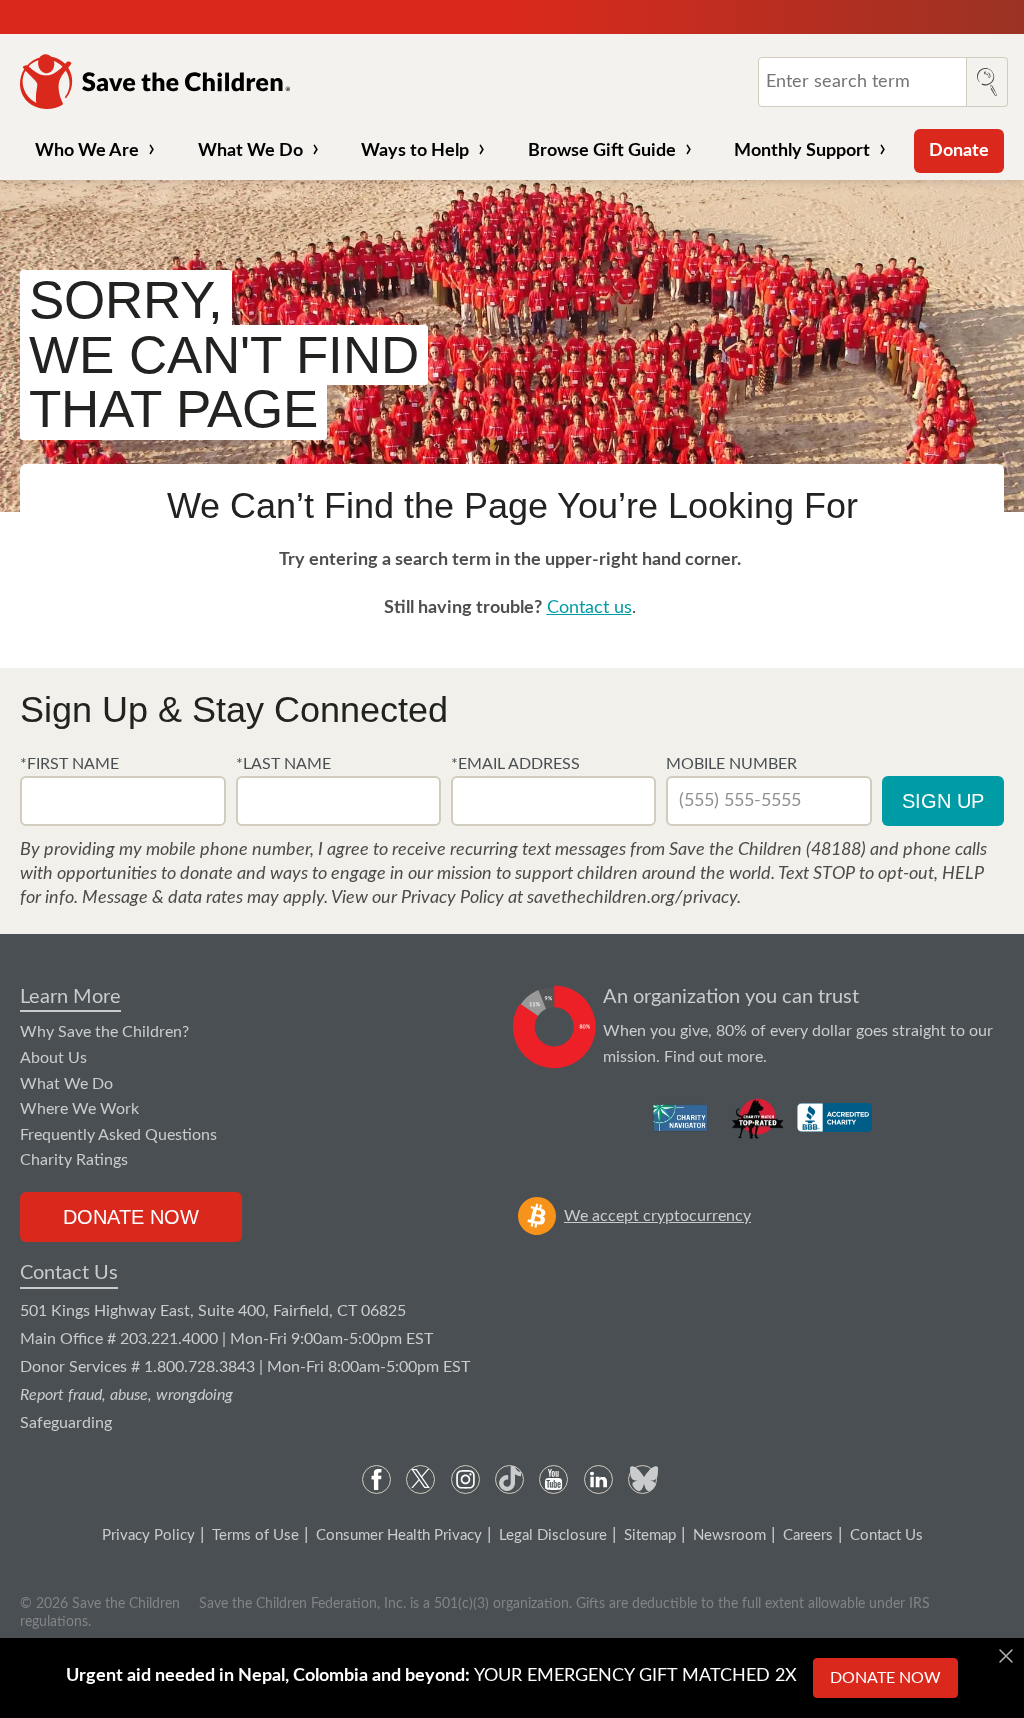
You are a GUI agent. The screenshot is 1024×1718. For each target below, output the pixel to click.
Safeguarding (66, 1423)
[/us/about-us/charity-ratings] (681, 1118)
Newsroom (729, 1535)
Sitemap (650, 1535)
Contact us (589, 608)
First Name (73, 764)
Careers (808, 1535)
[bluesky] (642, 1479)
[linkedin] (598, 1479)
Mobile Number (731, 764)
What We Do (250, 151)
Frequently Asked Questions (118, 1135)
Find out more (713, 1057)
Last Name (287, 764)
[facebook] (376, 1479)
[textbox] (122, 801)
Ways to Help (415, 151)
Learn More (70, 997)
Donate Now (131, 1217)
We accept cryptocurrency (657, 1216)
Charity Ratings (74, 1160)
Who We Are (87, 151)
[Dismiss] (1006, 1656)
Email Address (519, 764)
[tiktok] (509, 1479)
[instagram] (465, 1479)
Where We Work (79, 1109)
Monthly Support (802, 151)
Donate (959, 151)
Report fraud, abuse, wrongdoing (126, 1395)
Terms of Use (255, 1535)
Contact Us (69, 1273)
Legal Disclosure (553, 1535)
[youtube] (553, 1479)
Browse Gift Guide (602, 151)
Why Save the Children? (104, 1032)
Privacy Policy (148, 1535)
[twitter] (420, 1479)
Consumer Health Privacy (399, 1535)
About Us (53, 1058)
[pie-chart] (554, 1027)
